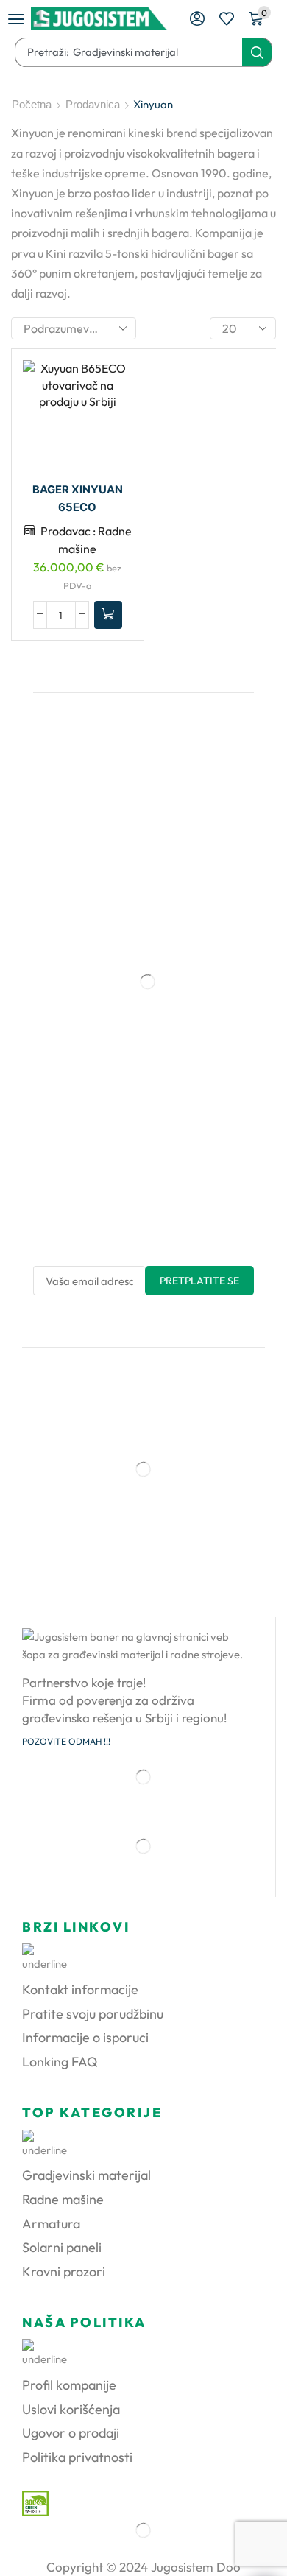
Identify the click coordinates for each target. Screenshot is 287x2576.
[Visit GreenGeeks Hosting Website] (30, 2502)
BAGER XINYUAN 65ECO (78, 499)
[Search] (257, 52)
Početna (32, 104)
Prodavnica (93, 104)
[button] (16, 19)
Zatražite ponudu (108, 615)
